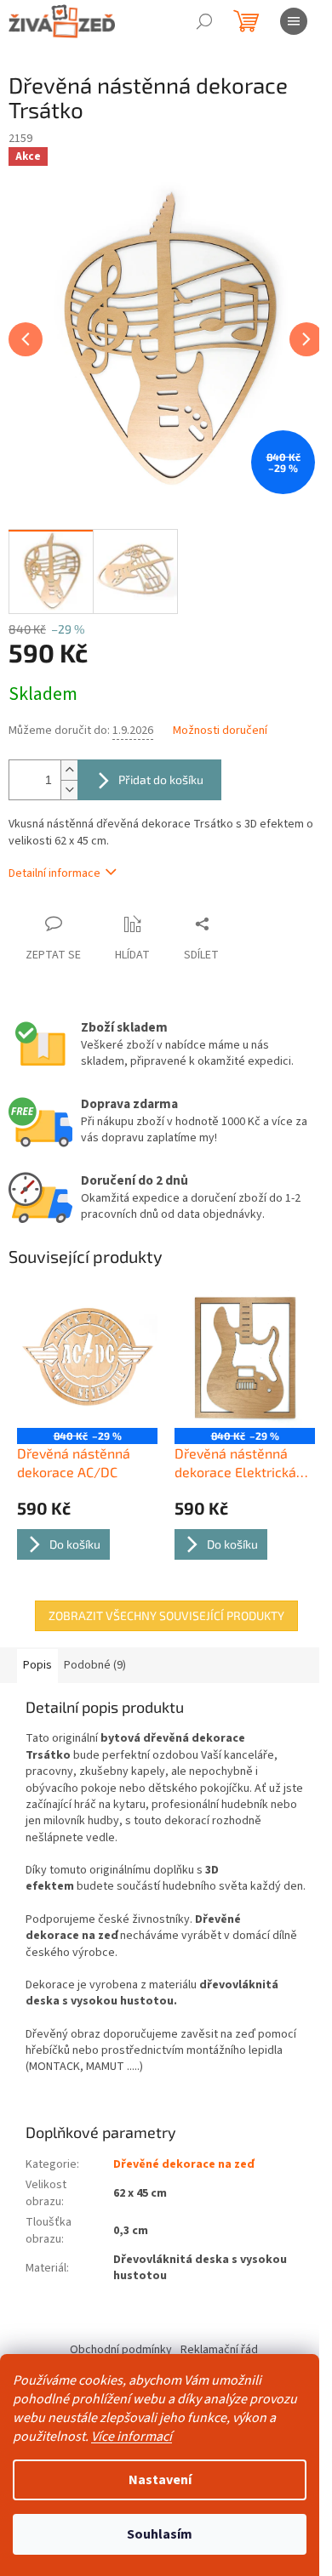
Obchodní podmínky (121, 2350)
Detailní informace (54, 873)
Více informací (132, 2437)
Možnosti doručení (220, 731)
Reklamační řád (219, 2350)
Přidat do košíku (161, 779)
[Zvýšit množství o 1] (69, 770)
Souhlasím (160, 2534)
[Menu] (294, 21)
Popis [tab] (37, 1665)
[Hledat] (204, 21)
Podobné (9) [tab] (95, 1665)
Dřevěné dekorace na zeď (183, 2164)
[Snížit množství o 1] (69, 790)
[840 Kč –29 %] (87, 1358)
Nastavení (160, 2480)
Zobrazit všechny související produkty (166, 1615)
